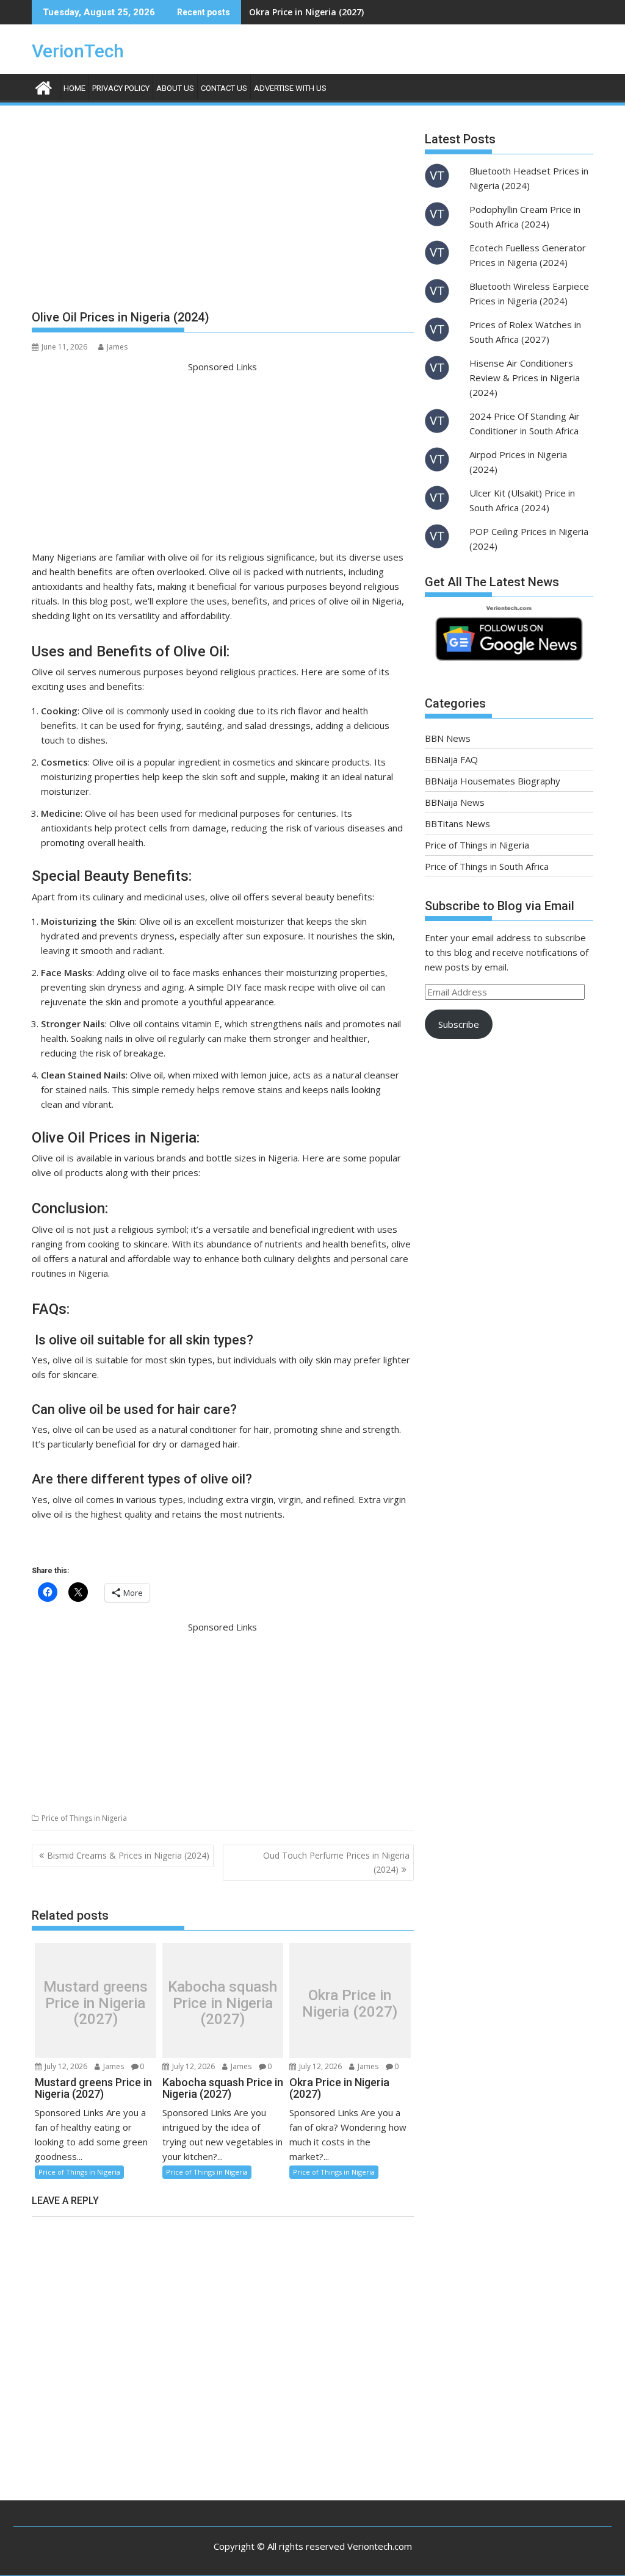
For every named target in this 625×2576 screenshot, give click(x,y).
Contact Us (224, 88)
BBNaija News (455, 802)
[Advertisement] (223, 212)
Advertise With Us (290, 88)
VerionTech (78, 51)
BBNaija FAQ (451, 759)
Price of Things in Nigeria (84, 1818)
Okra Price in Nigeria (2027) (306, 12)
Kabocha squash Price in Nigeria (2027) (222, 2004)
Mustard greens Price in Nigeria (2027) (96, 2004)
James (117, 347)
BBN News (448, 738)
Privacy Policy (121, 88)
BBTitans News (457, 823)
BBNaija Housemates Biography (493, 781)
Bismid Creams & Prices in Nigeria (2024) (128, 1855)
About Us (175, 88)
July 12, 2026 (65, 2066)
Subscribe (459, 1024)
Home (74, 88)
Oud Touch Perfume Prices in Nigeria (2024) (336, 1862)
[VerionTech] (44, 86)
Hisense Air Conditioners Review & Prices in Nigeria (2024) (525, 378)
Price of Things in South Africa (487, 866)
